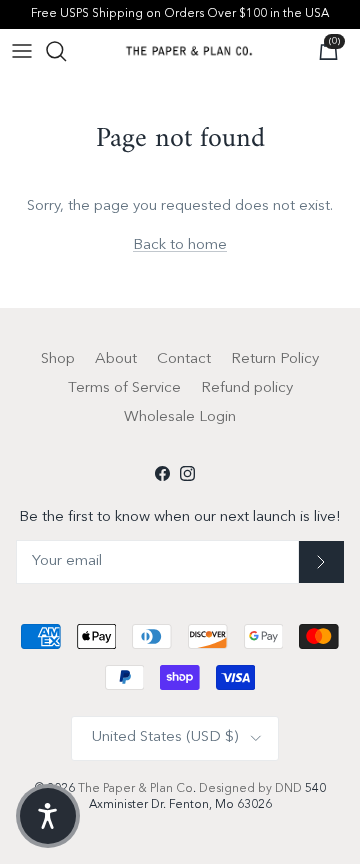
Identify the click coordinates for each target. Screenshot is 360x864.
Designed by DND (252, 789)
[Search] (66, 51)
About (116, 359)
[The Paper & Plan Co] (189, 50)
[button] (48, 816)
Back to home (180, 245)
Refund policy (247, 388)
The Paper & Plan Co (135, 789)
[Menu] (22, 51)
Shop (58, 359)
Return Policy (275, 359)
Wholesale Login (180, 417)
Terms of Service (124, 388)
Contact (184, 359)
